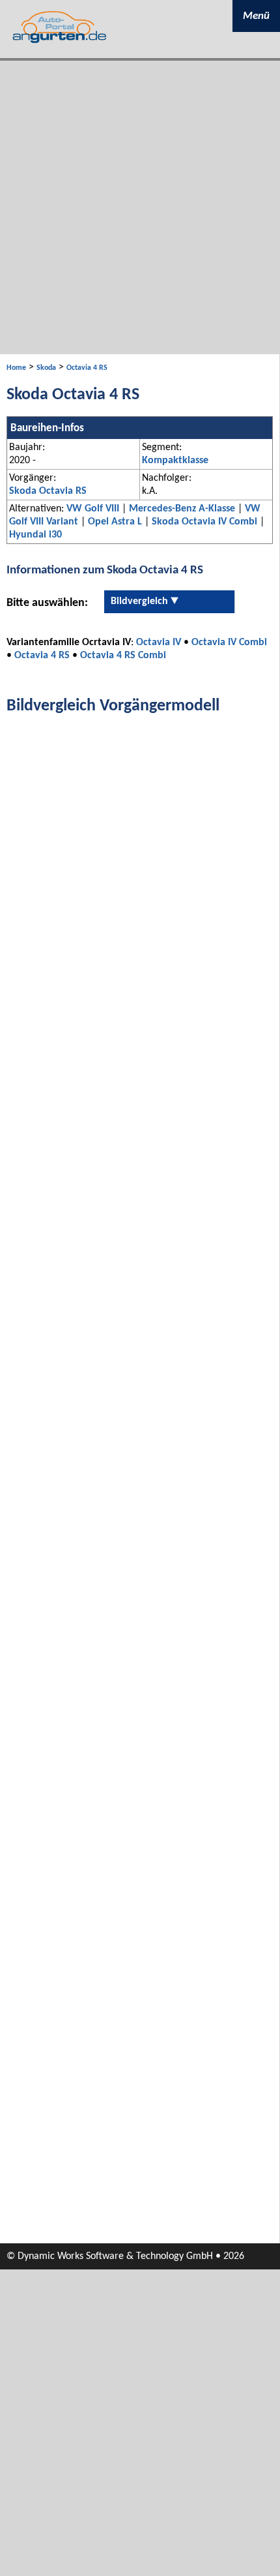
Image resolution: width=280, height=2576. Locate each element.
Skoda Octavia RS (48, 491)
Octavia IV (159, 643)
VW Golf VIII (93, 509)
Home (16, 368)
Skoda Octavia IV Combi (204, 522)
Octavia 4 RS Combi (123, 656)
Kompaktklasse (175, 461)
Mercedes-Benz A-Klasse (182, 509)
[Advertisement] (140, 207)
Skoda (46, 368)
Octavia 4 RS (87, 368)
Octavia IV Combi (229, 643)
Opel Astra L (115, 522)
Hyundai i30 (35, 535)
